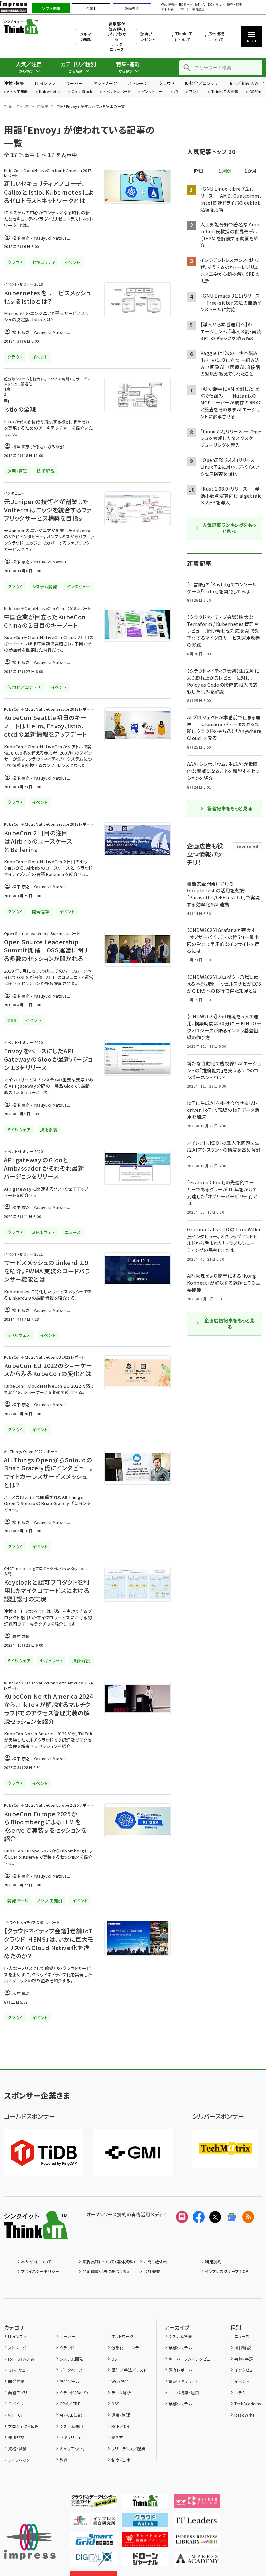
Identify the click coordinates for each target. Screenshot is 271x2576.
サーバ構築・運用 (184, 2392)
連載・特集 (14, 83)
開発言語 (16, 2381)
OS (114, 2359)
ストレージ (138, 83)
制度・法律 (121, 2460)
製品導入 (132, 8)
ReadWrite (244, 2415)
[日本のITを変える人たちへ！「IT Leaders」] (197, 2522)
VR (176, 92)
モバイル (16, 2404)
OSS (115, 2404)
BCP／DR (120, 2426)
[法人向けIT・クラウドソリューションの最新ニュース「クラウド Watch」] (145, 2522)
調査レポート (180, 2370)
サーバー (74, 83)
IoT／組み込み (244, 83)
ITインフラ (45, 83)
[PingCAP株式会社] (44, 2153)
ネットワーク (105, 83)
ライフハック (19, 2460)
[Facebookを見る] (199, 2217)
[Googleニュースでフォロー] (232, 2217)
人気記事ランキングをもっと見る (229, 528)
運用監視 (16, 2437)
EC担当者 (186, 5)
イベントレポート (117, 92)
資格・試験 (17, 2448)
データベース (71, 2370)
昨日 (199, 171)
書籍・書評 (244, 2359)
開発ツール (70, 2381)
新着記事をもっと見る (230, 808)
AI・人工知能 (17, 92)
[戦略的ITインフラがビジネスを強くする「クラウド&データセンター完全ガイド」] (94, 2503)
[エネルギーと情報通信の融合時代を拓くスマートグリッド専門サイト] (94, 2541)
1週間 (225, 171)
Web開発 (120, 2381)
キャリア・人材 (72, 2448)
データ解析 (121, 2392)
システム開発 (71, 2359)
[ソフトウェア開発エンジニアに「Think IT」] (145, 2503)
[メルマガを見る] (182, 2217)
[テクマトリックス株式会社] (225, 2148)
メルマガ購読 (86, 36)
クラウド (166, 83)
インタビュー (152, 92)
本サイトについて (36, 2261)
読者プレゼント (148, 36)
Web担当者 (169, 5)
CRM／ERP (70, 2404)
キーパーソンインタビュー (191, 2359)
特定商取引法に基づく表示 (107, 2271)
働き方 (117, 2437)
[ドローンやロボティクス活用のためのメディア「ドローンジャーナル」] (145, 2561)
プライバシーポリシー (40, 2271)
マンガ (195, 92)
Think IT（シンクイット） (32, 26)
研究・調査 (234, 5)
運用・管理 (121, 2415)
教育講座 (198, 9)
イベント (242, 2381)
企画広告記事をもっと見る (229, 1324)
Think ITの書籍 (225, 92)
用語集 (43, 106)
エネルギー (168, 9)
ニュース (242, 2336)
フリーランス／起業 (128, 2448)
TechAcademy (248, 2404)
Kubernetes (50, 92)
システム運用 (71, 2426)
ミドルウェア (19, 2370)
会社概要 (152, 2271)
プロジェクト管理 (23, 2426)
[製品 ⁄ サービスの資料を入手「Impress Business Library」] (197, 2541)
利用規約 (213, 2261)
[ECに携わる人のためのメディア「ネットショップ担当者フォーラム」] (145, 2541)
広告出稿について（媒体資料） (109, 2261)
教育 (64, 2460)
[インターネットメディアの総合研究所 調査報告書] (94, 2522)
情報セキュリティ (183, 2381)
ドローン (184, 9)
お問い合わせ (156, 2261)
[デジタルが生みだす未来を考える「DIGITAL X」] (94, 2561)
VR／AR (15, 2415)
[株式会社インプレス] (30, 2542)
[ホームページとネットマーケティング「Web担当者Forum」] (197, 2503)
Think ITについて (184, 36)
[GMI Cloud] (133, 2153)
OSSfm (255, 92)
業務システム (180, 2348)
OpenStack (82, 92)
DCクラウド (216, 5)
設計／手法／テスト (129, 2370)
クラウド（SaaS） (74, 2392)
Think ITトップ (17, 106)
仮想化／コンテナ (202, 83)
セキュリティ (70, 2437)
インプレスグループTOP (227, 2271)
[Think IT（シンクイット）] (36, 2234)
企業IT (91, 8)
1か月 (251, 171)
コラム (240, 2392)
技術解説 (243, 2348)
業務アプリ (18, 2392)
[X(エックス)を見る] (215, 2217)
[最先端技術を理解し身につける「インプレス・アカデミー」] (197, 2561)
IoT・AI (200, 5)
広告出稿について (216, 36)
